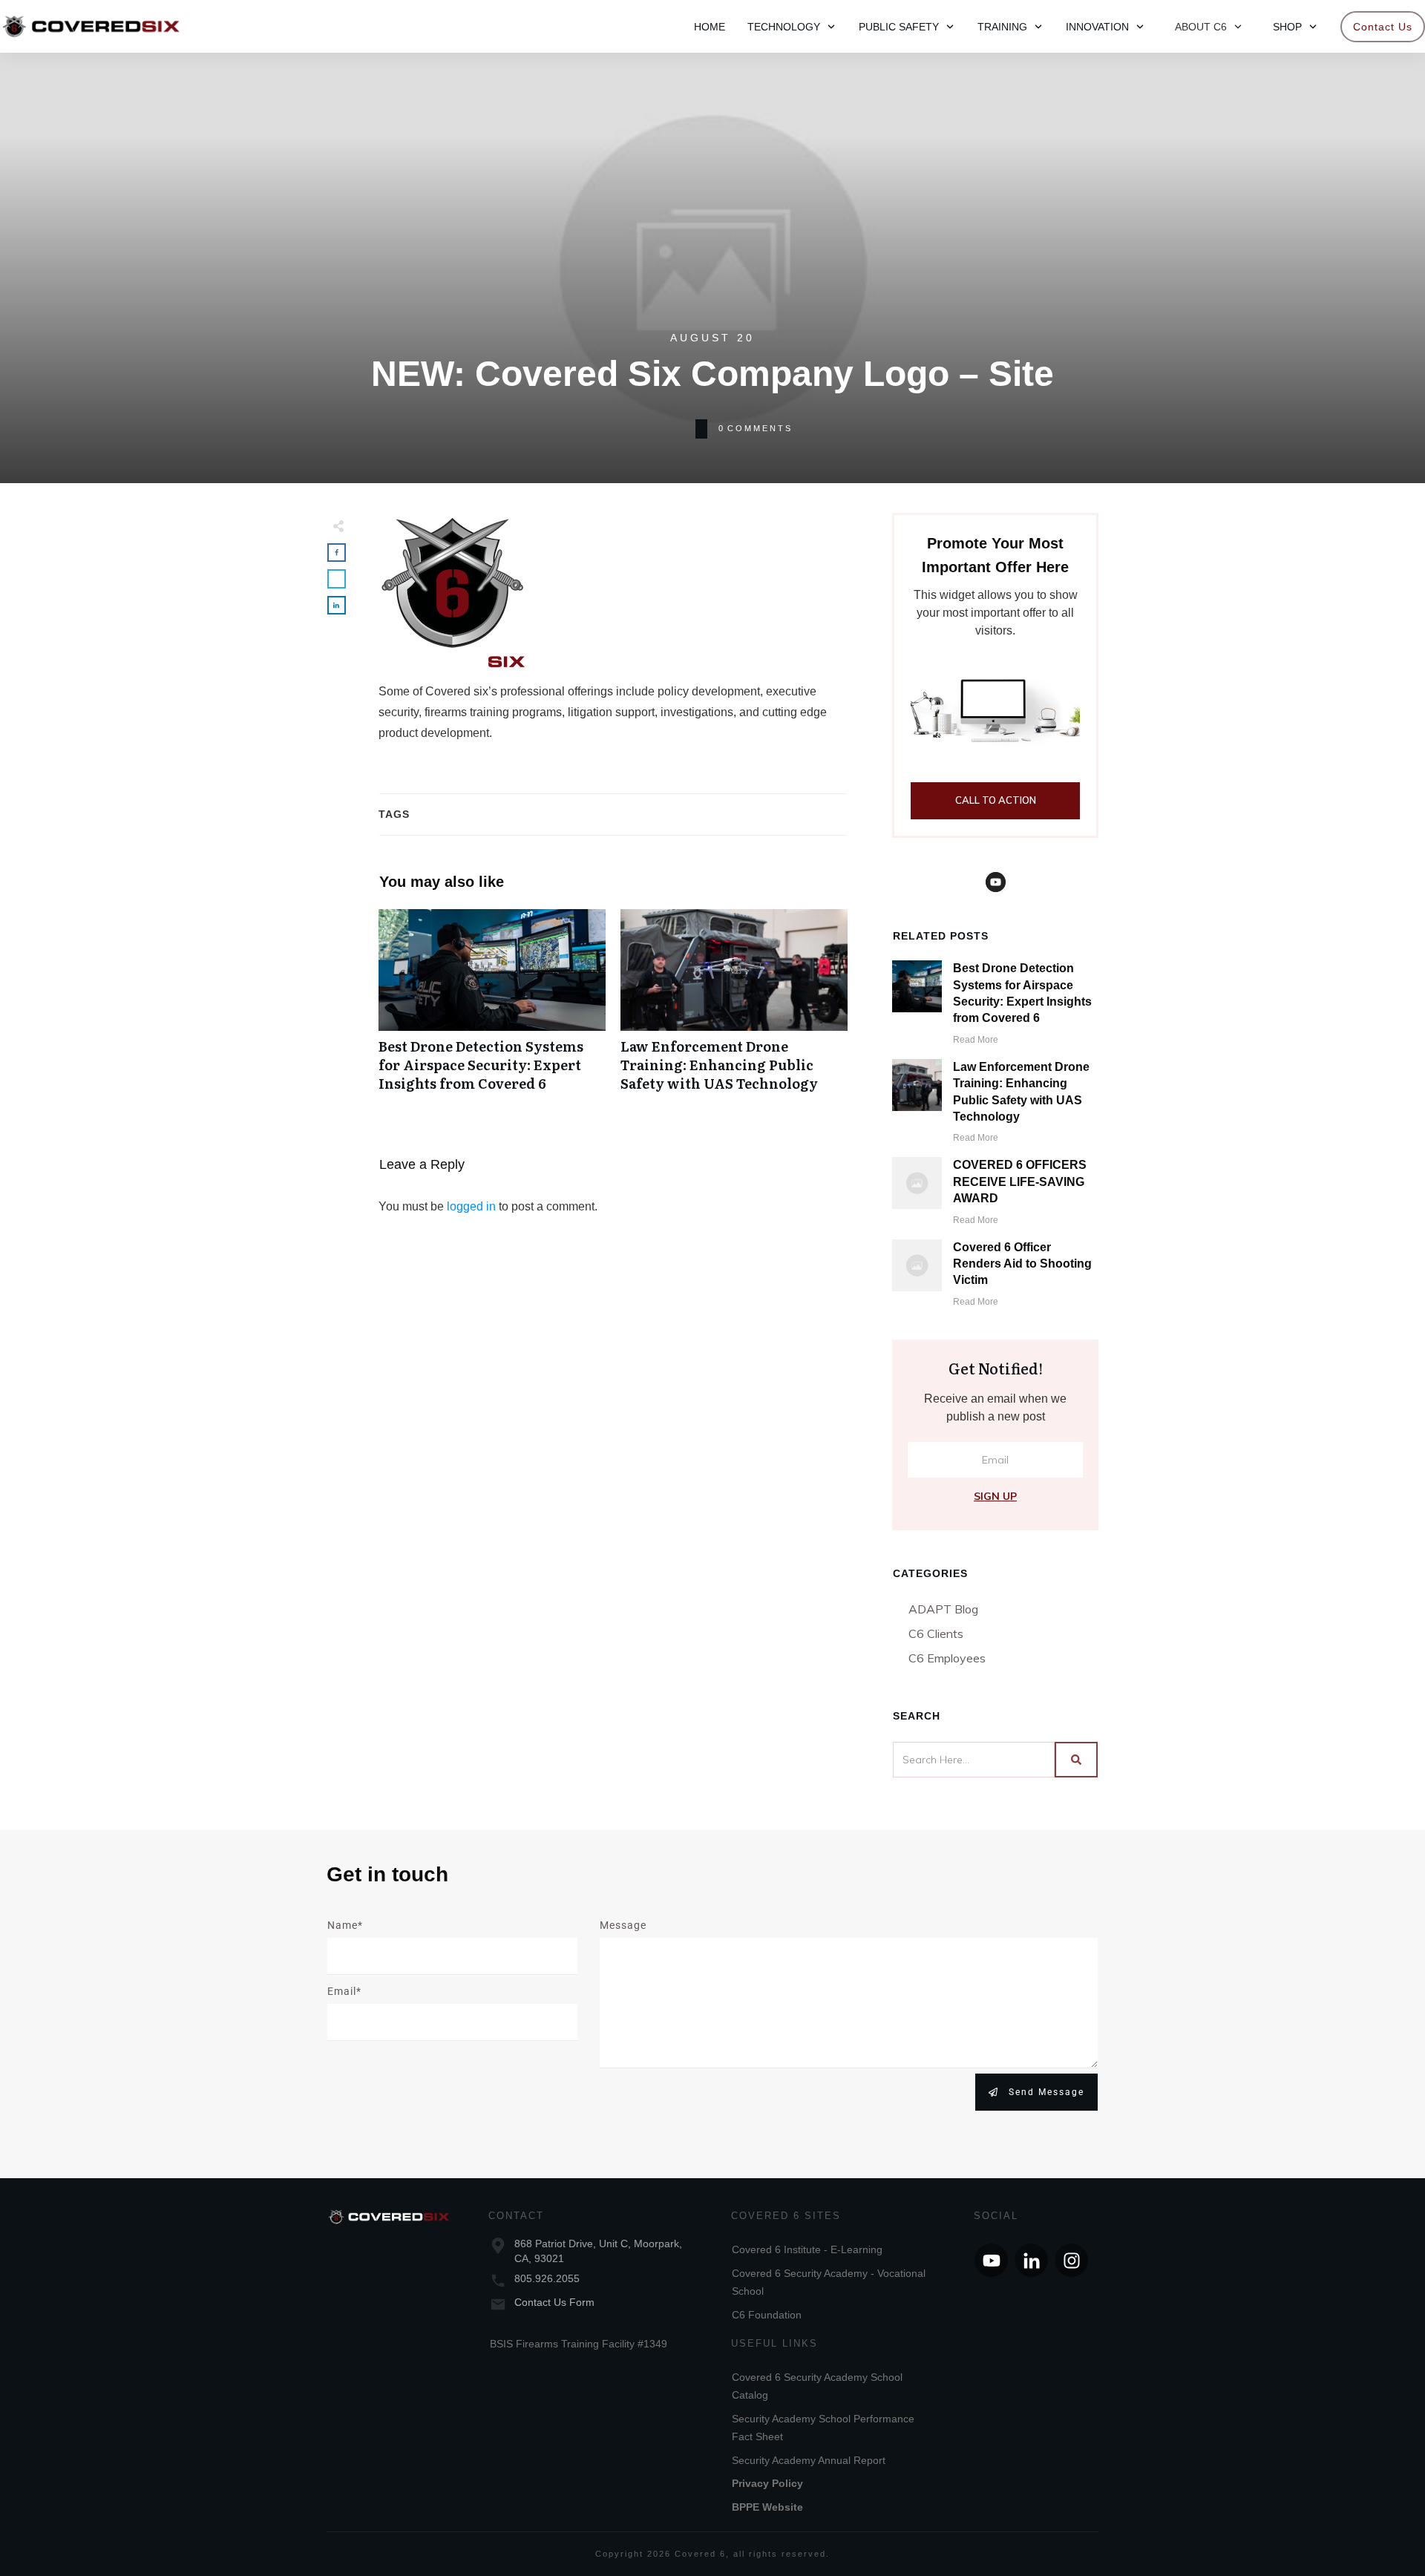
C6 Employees (947, 1658)
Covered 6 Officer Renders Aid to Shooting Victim (1022, 1264)
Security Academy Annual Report (809, 2460)
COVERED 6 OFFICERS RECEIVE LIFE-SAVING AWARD (1020, 1182)
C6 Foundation (767, 2315)
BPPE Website (767, 2507)
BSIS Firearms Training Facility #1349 (579, 2344)
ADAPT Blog (943, 1609)
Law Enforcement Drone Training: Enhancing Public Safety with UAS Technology (734, 1009)
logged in (471, 1206)
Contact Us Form (554, 2302)
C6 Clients (936, 1633)
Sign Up (995, 1496)
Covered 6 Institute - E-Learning (807, 2249)
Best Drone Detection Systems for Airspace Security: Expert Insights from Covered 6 (492, 1009)
